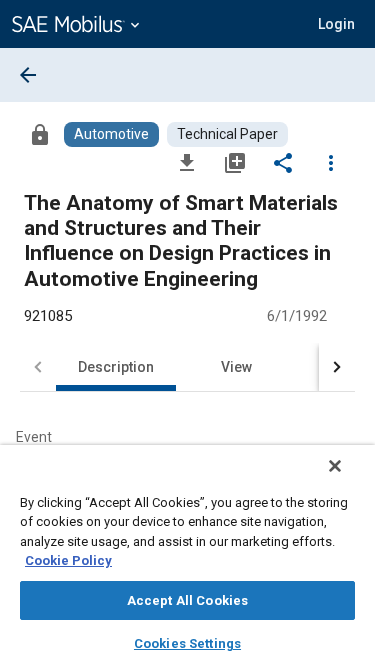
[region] (187, 556)
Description (116, 367)
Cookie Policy (68, 560)
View (236, 367)
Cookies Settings (187, 643)
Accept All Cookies (187, 600)
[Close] (335, 466)
